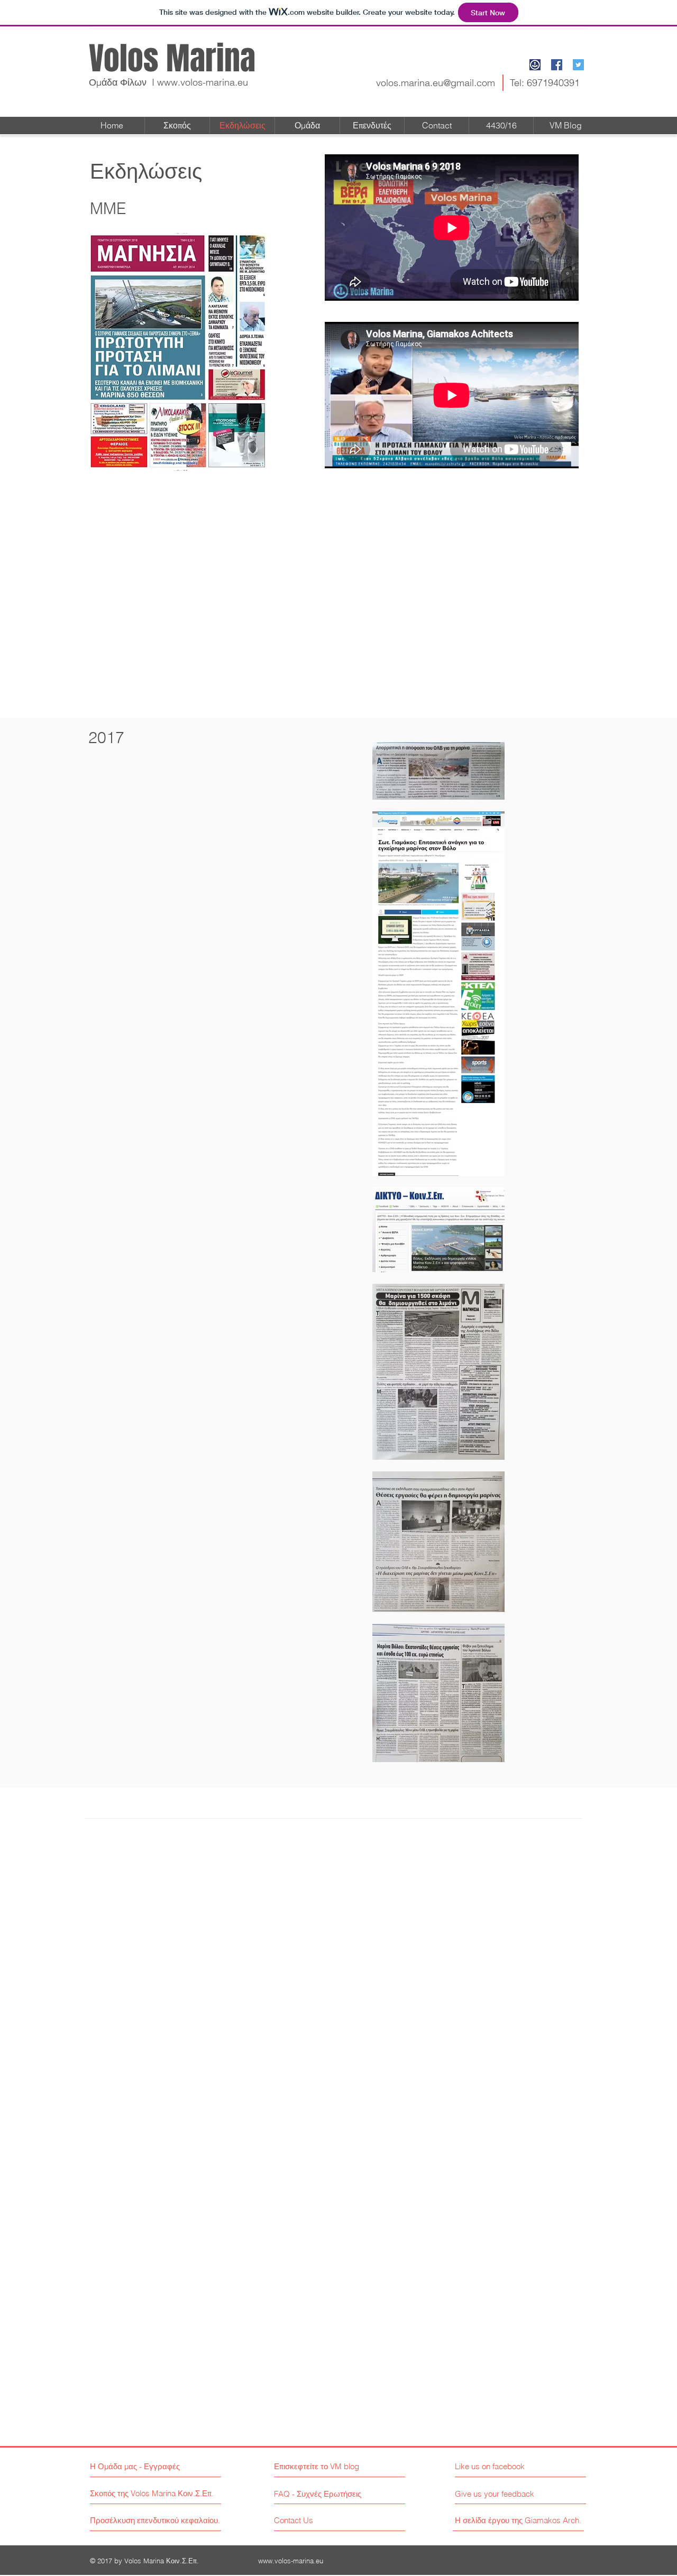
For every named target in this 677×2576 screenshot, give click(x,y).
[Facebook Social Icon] (557, 65)
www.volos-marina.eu (203, 82)
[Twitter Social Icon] (578, 65)
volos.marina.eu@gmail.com (436, 83)
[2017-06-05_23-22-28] (535, 65)
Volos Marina (172, 59)
